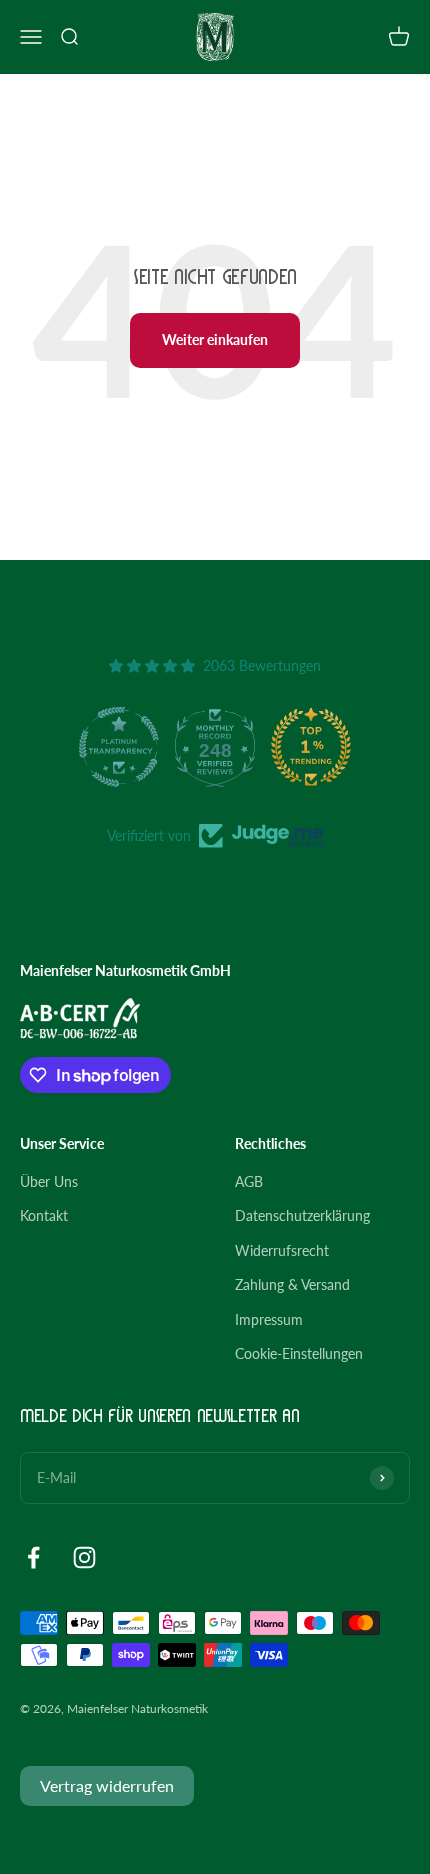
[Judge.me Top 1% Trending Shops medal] (311, 747)
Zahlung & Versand (292, 1284)
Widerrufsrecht (282, 1250)
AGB (249, 1181)
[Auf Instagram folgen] (84, 1557)
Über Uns (49, 1181)
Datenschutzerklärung (302, 1215)
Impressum (269, 1319)
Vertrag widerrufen (107, 1785)
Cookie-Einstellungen (299, 1353)
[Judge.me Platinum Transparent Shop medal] (119, 747)
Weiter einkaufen (215, 339)
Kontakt (44, 1215)
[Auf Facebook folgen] (33, 1557)
